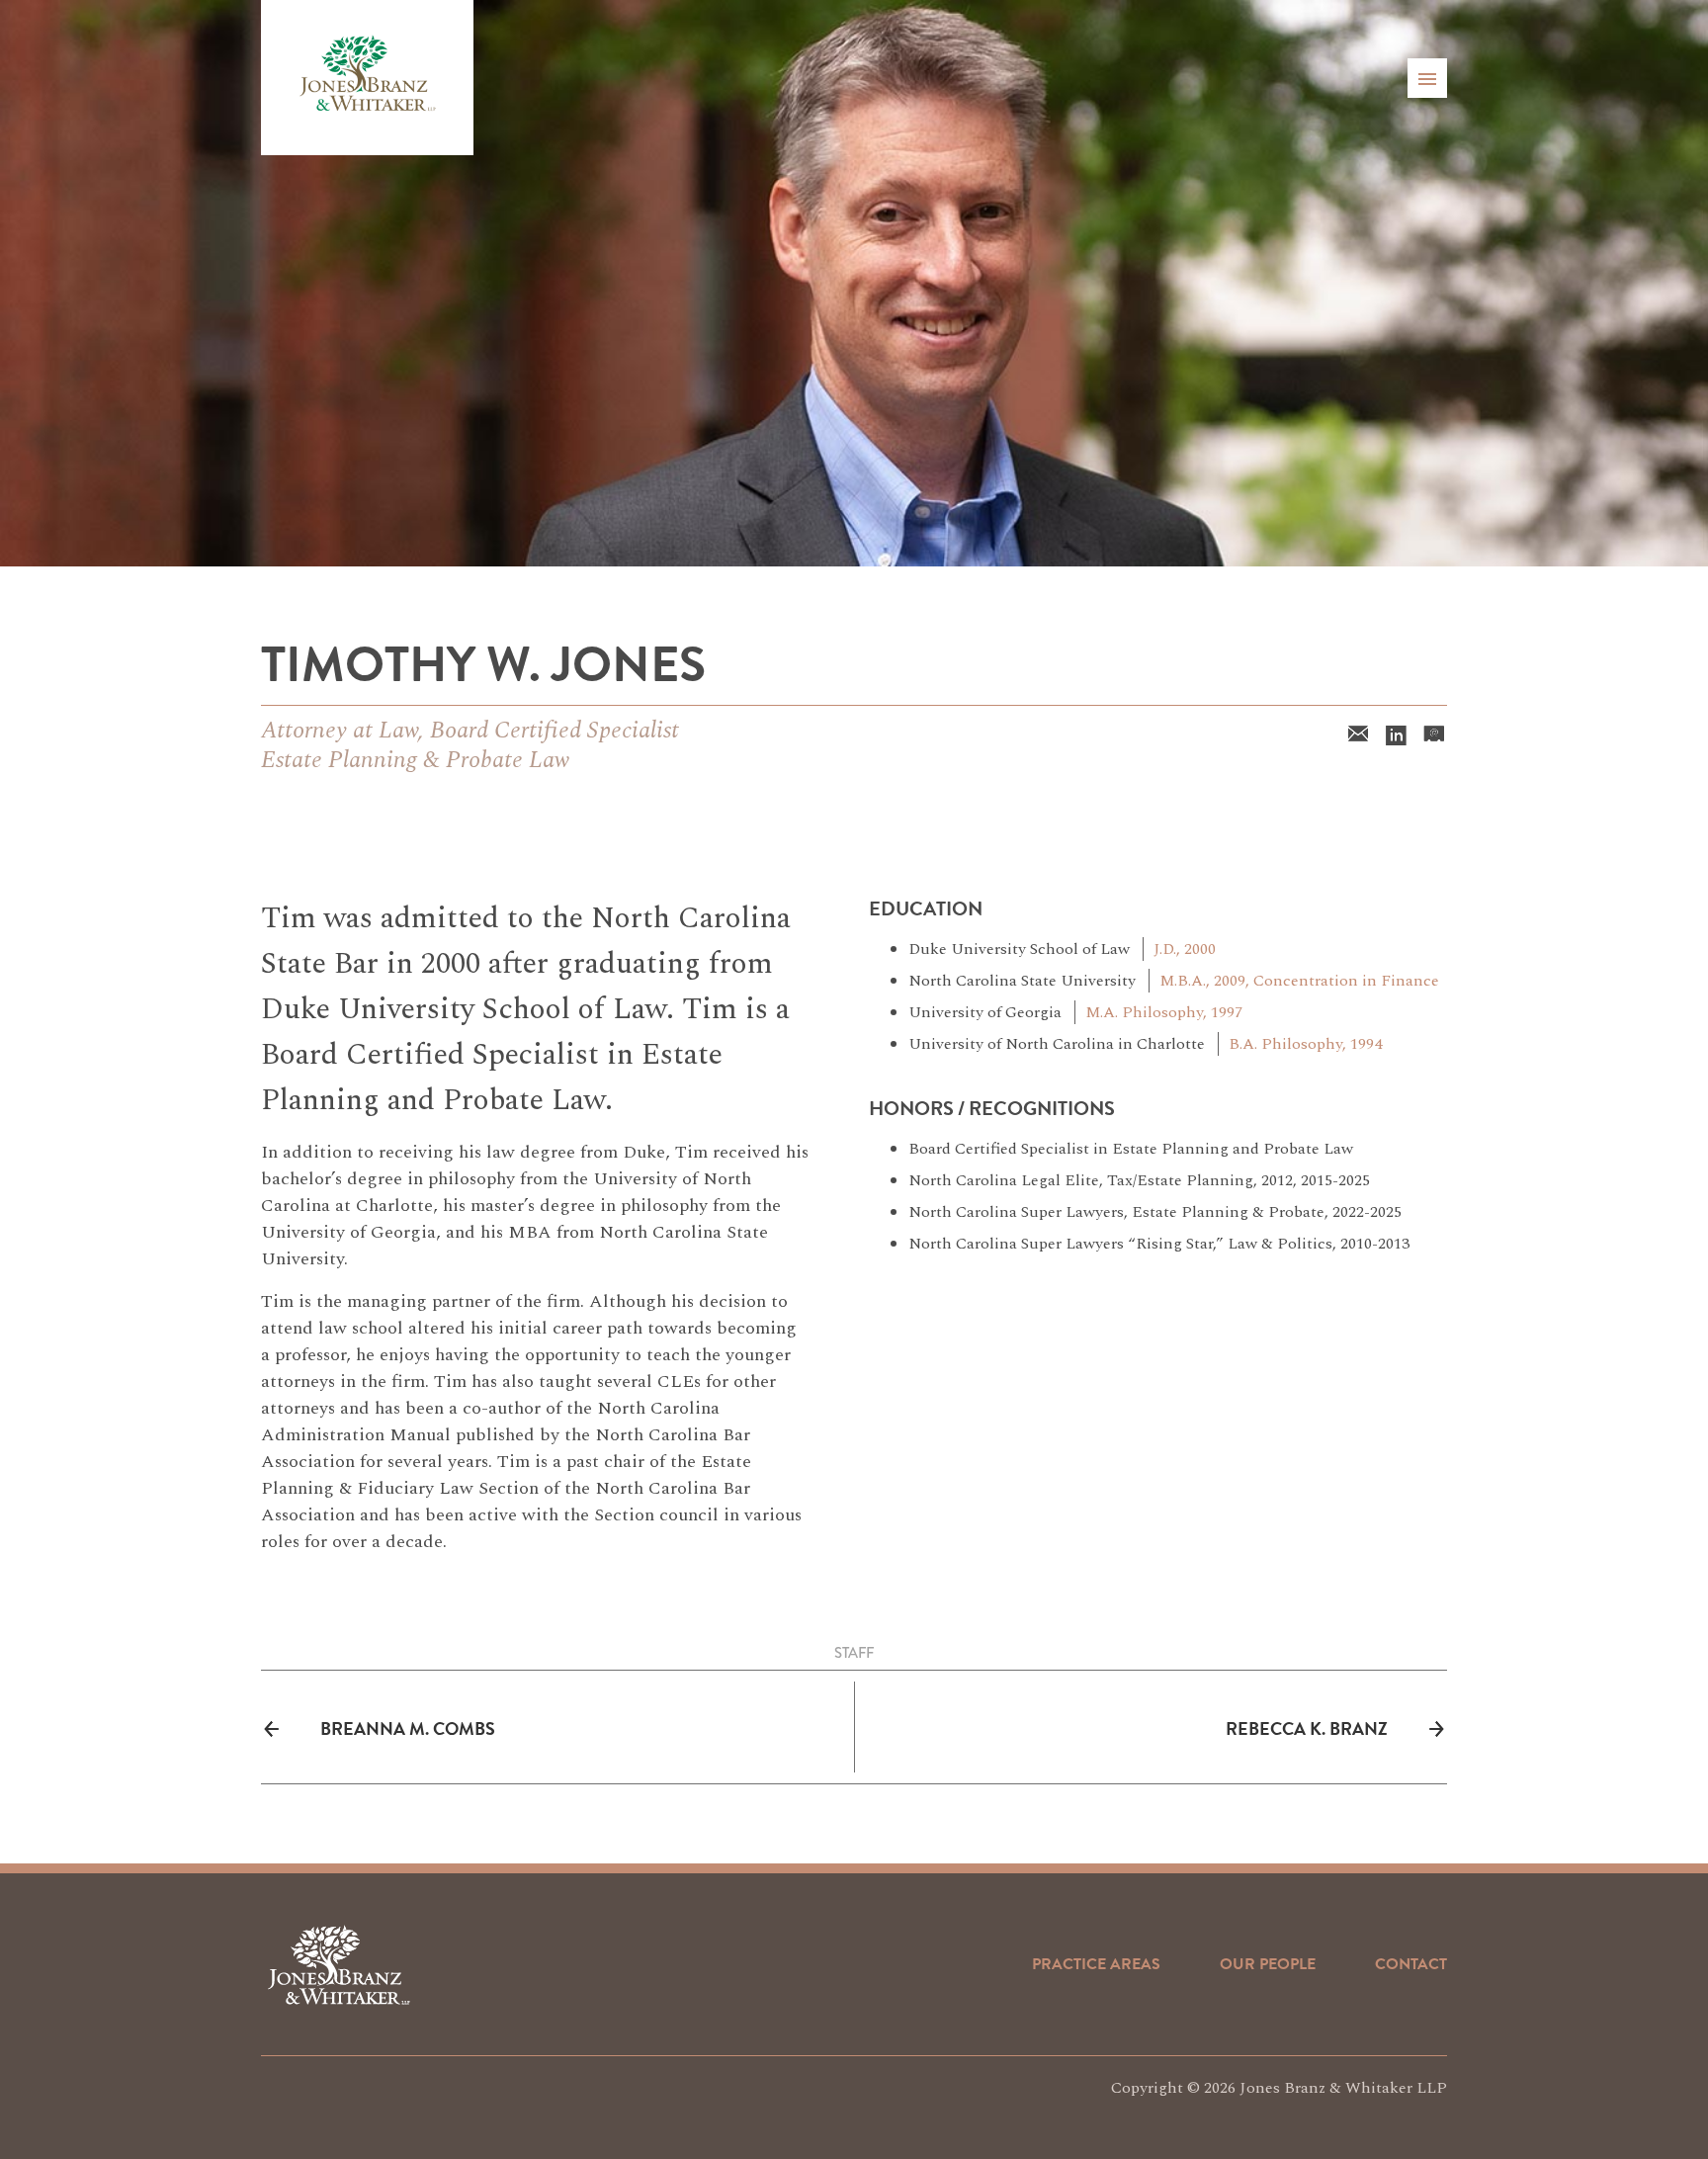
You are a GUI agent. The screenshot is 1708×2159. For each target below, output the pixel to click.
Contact (1411, 1964)
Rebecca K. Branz (1307, 1728)
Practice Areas (1096, 1964)
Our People (1268, 1964)
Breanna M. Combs (408, 1728)
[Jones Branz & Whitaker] (367, 78)
